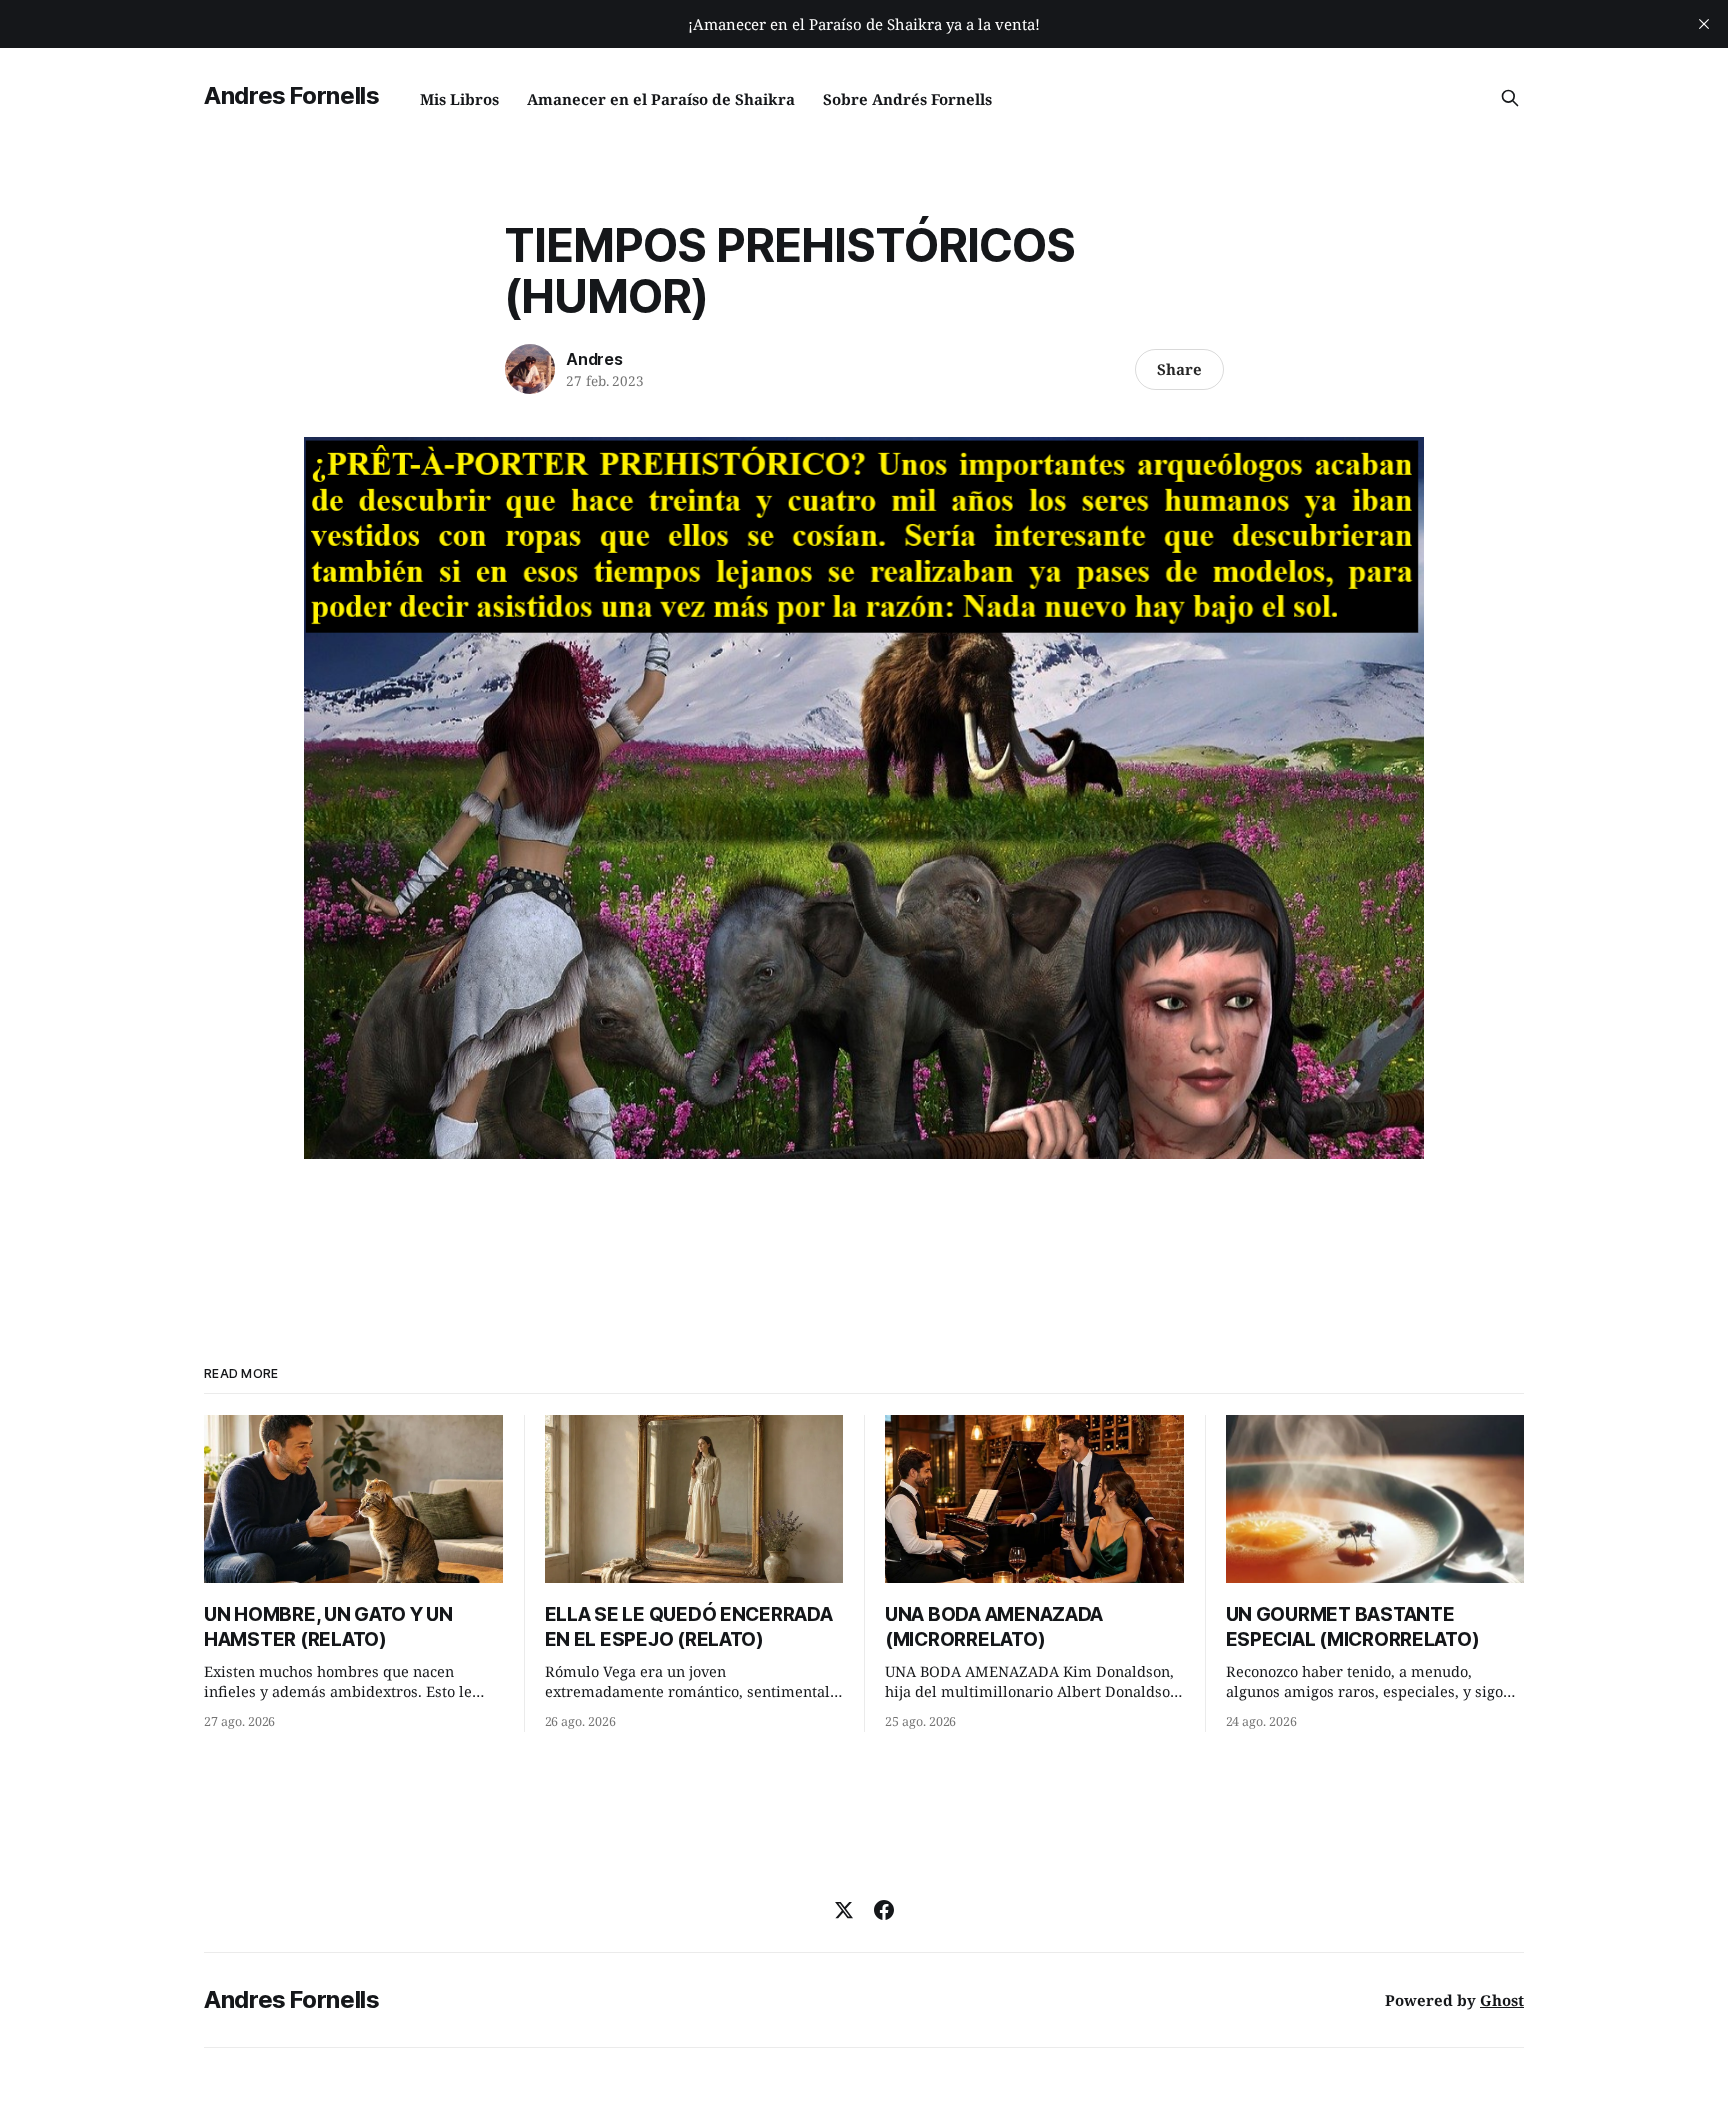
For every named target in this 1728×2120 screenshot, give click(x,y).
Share (1179, 369)
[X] (844, 1910)
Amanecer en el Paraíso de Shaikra (661, 99)
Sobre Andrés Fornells (907, 99)
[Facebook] (884, 1910)
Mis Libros (459, 99)
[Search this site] (1510, 98)
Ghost (1502, 2000)
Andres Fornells (292, 95)
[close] (1704, 24)
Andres (594, 359)
